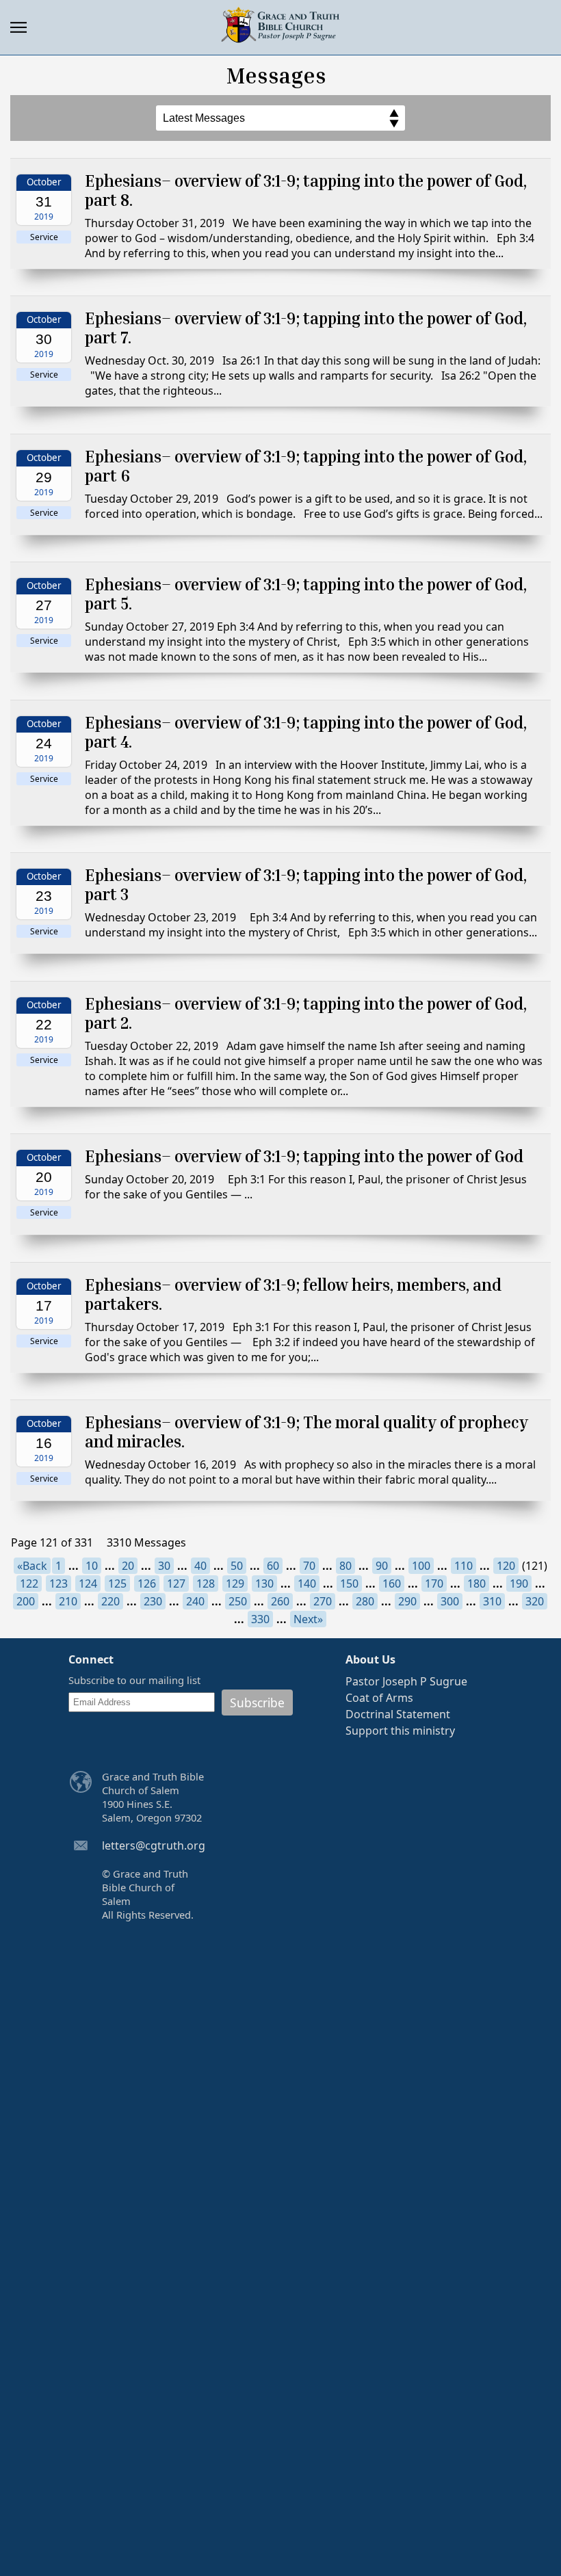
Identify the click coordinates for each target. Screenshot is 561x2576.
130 (264, 1583)
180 (477, 1583)
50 (237, 1566)
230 (153, 1601)
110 (464, 1566)
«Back (32, 1566)
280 (365, 1601)
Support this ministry (400, 1731)
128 (206, 1583)
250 (238, 1601)
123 (58, 1583)
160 (392, 1583)
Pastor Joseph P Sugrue (406, 1681)
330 (260, 1619)
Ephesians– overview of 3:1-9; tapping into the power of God (304, 1156)
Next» (308, 1619)
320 (535, 1601)
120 (506, 1566)
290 (407, 1601)
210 (68, 1601)
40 (200, 1566)
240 (195, 1601)
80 (345, 1566)
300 (450, 1601)
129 (235, 1583)
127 (176, 1583)
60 (273, 1566)
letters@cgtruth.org (154, 1845)
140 (307, 1583)
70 (309, 1566)
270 (323, 1601)
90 (382, 1566)
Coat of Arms (379, 1698)
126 (147, 1583)
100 (421, 1566)
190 (519, 1583)
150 (349, 1583)
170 (434, 1583)
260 (280, 1601)
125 (117, 1583)
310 (492, 1601)
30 (164, 1566)
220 (110, 1601)
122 (29, 1583)
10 (92, 1566)
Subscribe (257, 1703)
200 (26, 1601)
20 (128, 1566)
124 (88, 1583)
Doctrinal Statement (398, 1714)
